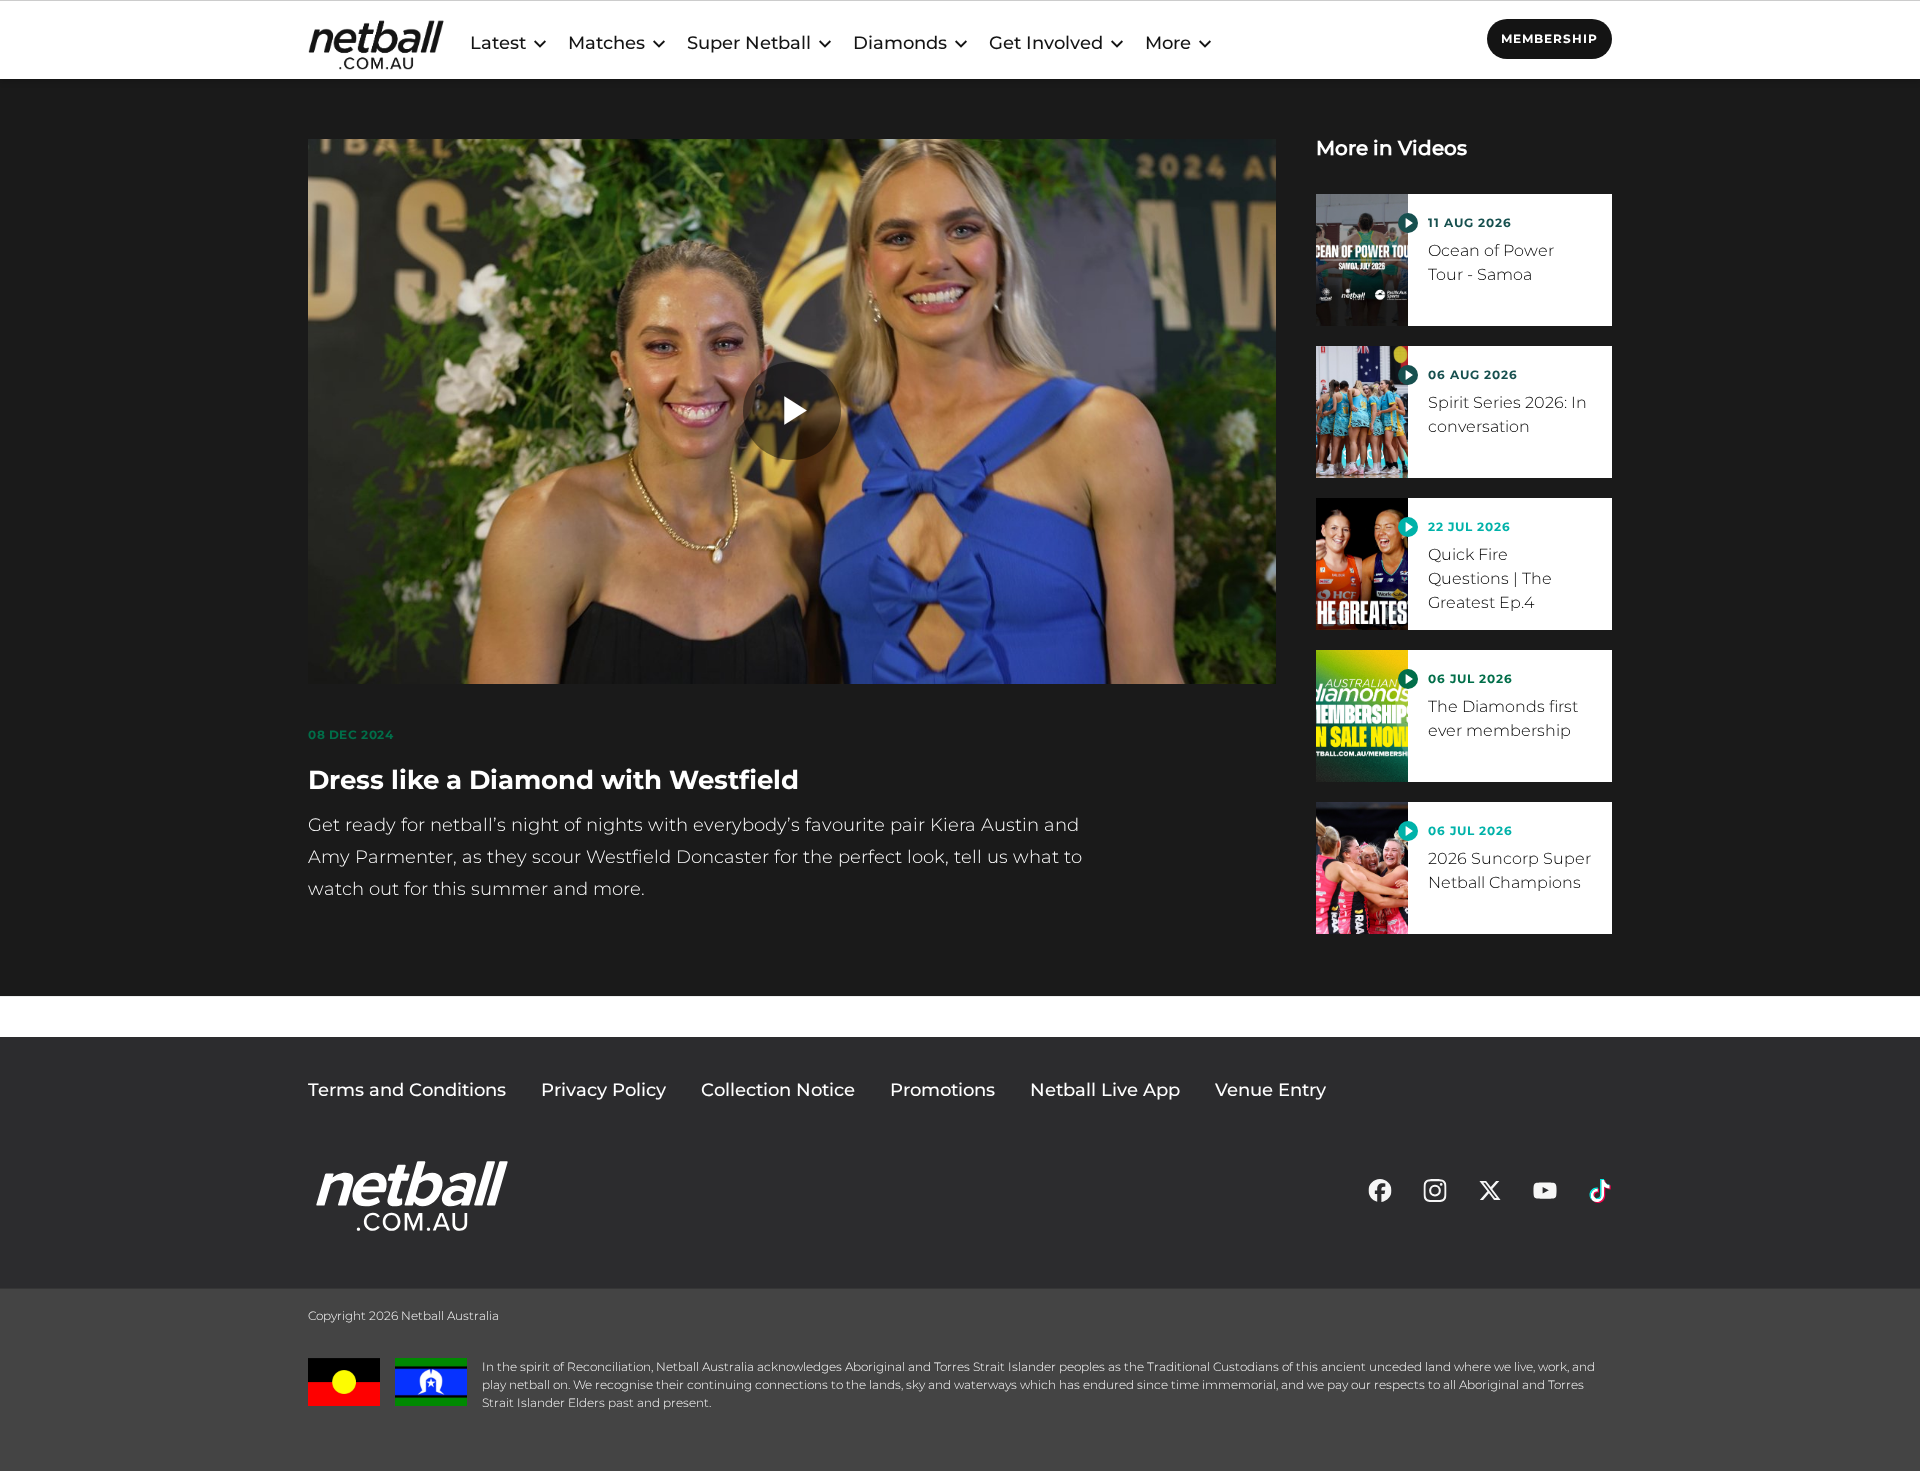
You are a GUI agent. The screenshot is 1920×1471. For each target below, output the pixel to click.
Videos (1432, 148)
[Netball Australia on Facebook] (1380, 1196)
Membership (1549, 38)
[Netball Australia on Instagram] (1435, 1196)
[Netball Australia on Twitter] (1490, 1196)
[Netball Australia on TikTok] (1600, 1196)
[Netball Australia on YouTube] (1545, 1196)
